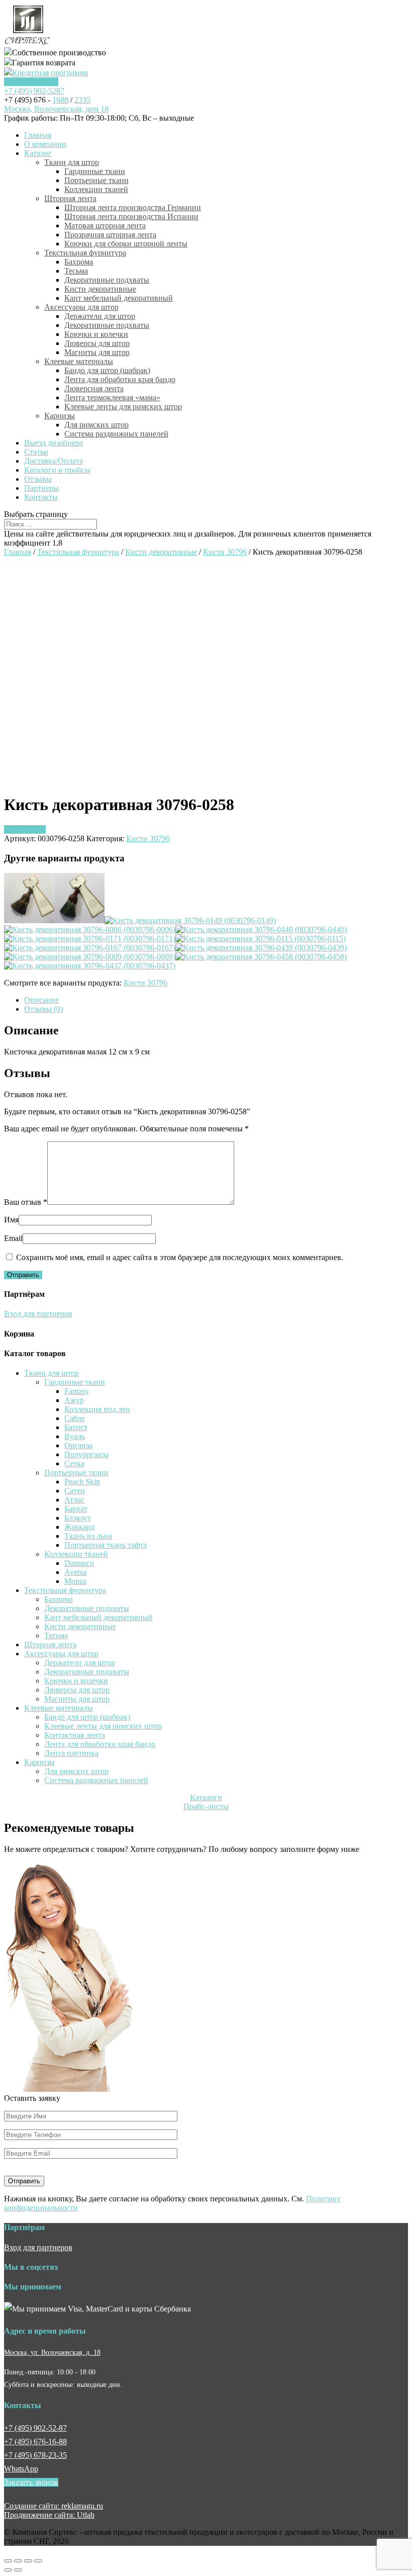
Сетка (74, 1463)
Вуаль (75, 1436)
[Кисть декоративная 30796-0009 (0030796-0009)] (90, 957)
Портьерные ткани (96, 180)
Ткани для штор (72, 162)
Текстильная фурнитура (85, 253)
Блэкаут (78, 1518)
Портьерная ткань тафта (106, 1545)
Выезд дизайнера (54, 443)
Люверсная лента (94, 388)
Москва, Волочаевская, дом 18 (56, 109)
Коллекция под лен (97, 1409)
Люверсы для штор (97, 343)
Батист (76, 1427)
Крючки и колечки (96, 334)
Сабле (75, 1418)
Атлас (74, 1500)
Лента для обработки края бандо (120, 379)
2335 (82, 100)
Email (13, 1238)
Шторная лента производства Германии (133, 207)
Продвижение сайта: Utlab (49, 2515)
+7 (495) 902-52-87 (35, 2428)
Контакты (41, 497)
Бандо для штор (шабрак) (107, 370)
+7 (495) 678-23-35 (35, 2455)
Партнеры (41, 488)
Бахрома (79, 262)
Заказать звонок (31, 82)
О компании (45, 144)
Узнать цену (25, 829)
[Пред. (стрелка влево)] (8, 2570)
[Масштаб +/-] (38, 2561)
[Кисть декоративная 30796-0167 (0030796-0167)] (90, 948)
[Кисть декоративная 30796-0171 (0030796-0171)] (90, 939)
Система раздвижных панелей (116, 434)
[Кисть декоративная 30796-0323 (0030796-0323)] (79, 920)
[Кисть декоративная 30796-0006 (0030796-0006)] (90, 929)
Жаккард (79, 1527)
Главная (38, 135)
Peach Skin (82, 1482)
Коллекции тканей (96, 189)
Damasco (79, 1563)
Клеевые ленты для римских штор (123, 407)
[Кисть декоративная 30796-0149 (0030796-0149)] (190, 920)
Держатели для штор (100, 316)
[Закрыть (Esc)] (8, 2561)
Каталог (38, 153)
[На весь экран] (28, 2561)
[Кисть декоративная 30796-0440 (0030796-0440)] (261, 929)
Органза (78, 1445)
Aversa (75, 1572)
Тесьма (76, 271)
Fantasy (77, 1391)
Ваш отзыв (26, 1202)
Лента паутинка (71, 1753)
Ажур (74, 1400)
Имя (11, 1220)
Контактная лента (75, 1735)
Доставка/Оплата (54, 461)
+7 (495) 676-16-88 (35, 2441)
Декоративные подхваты (107, 280)
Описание (41, 1000)
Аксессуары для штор (81, 307)
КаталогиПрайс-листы (206, 1802)
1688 (60, 100)
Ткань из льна (88, 1536)
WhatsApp (21, 2469)
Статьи (36, 452)
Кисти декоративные (100, 289)
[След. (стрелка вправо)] (18, 2570)
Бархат (76, 1509)
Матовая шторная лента (105, 226)
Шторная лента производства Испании (131, 216)
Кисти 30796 (225, 552)
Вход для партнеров (38, 1314)
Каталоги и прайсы (57, 470)
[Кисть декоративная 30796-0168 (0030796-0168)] (29, 920)
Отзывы (38, 479)
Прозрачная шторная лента (110, 235)
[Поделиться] (18, 2561)
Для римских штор (96, 425)
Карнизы (60, 416)
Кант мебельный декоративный (119, 298)
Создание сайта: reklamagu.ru (54, 2506)
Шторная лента (70, 198)
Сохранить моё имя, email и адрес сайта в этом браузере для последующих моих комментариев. (180, 1257)
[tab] (216, 1000)
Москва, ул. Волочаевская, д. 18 (52, 2352)
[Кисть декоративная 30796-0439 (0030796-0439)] (261, 948)
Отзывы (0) (43, 1009)
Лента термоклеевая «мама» (112, 397)
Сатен (75, 1491)
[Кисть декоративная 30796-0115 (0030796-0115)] (261, 939)
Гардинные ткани (95, 171)
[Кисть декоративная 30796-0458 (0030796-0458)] (261, 957)
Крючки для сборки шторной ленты (126, 244)
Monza (75, 1581)
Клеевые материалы (79, 361)
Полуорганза (86, 1454)
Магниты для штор (97, 352)
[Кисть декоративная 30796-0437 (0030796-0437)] (90, 966)
